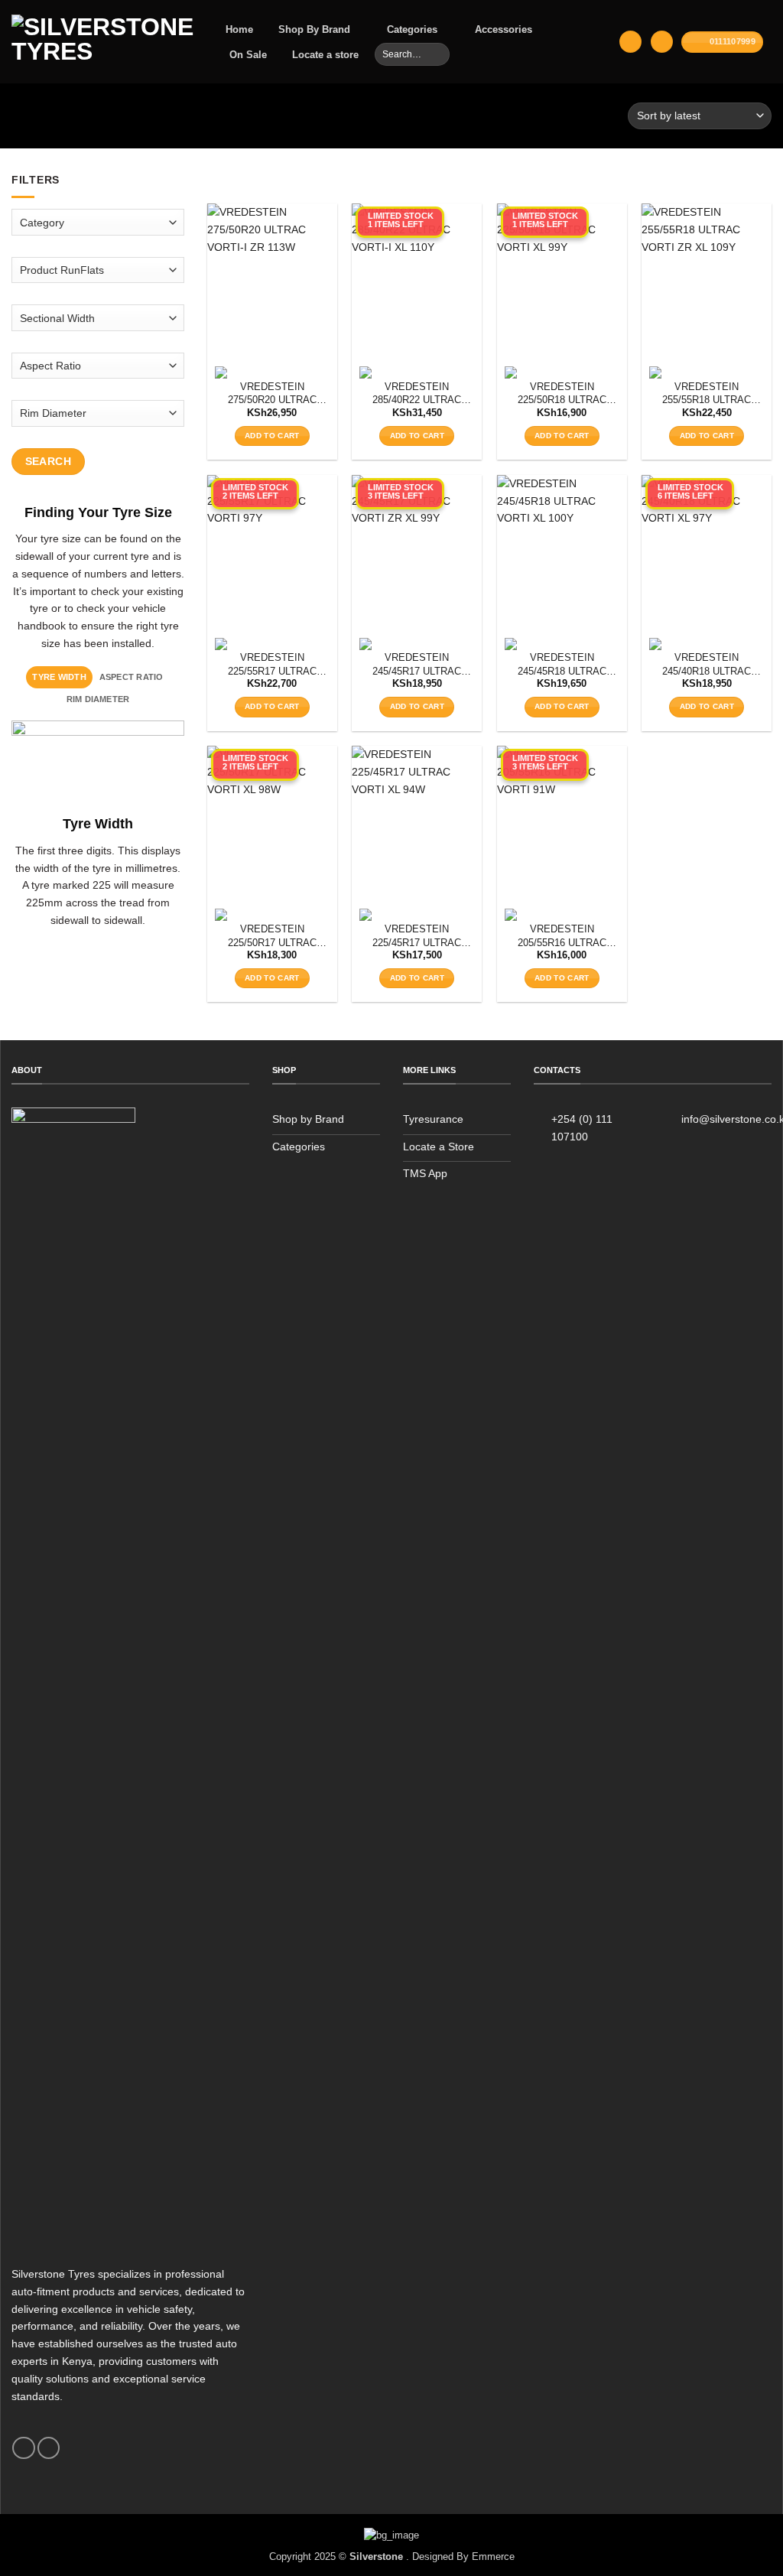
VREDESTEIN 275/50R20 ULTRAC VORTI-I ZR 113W (272, 394)
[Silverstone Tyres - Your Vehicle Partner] (102, 42)
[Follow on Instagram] (49, 2448)
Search (49, 460)
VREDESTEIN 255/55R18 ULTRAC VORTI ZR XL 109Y (707, 394)
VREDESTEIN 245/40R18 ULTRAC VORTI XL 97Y (707, 665)
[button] (630, 42)
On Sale (248, 55)
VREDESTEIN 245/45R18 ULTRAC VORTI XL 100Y (562, 665)
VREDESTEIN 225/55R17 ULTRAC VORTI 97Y (272, 665)
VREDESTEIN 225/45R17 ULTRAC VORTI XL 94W (417, 937)
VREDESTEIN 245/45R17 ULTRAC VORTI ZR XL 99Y (417, 665)
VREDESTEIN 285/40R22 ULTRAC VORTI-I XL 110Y (417, 394)
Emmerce (493, 2556)
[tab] (59, 677)
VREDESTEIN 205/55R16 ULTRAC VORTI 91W (562, 937)
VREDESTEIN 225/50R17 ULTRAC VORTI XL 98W (272, 937)
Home (239, 29)
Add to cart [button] (272, 436)
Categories (412, 29)
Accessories (504, 29)
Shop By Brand (314, 29)
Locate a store (325, 55)
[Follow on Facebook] (23, 2448)
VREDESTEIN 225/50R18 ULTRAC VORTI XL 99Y (562, 394)
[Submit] (437, 54)
